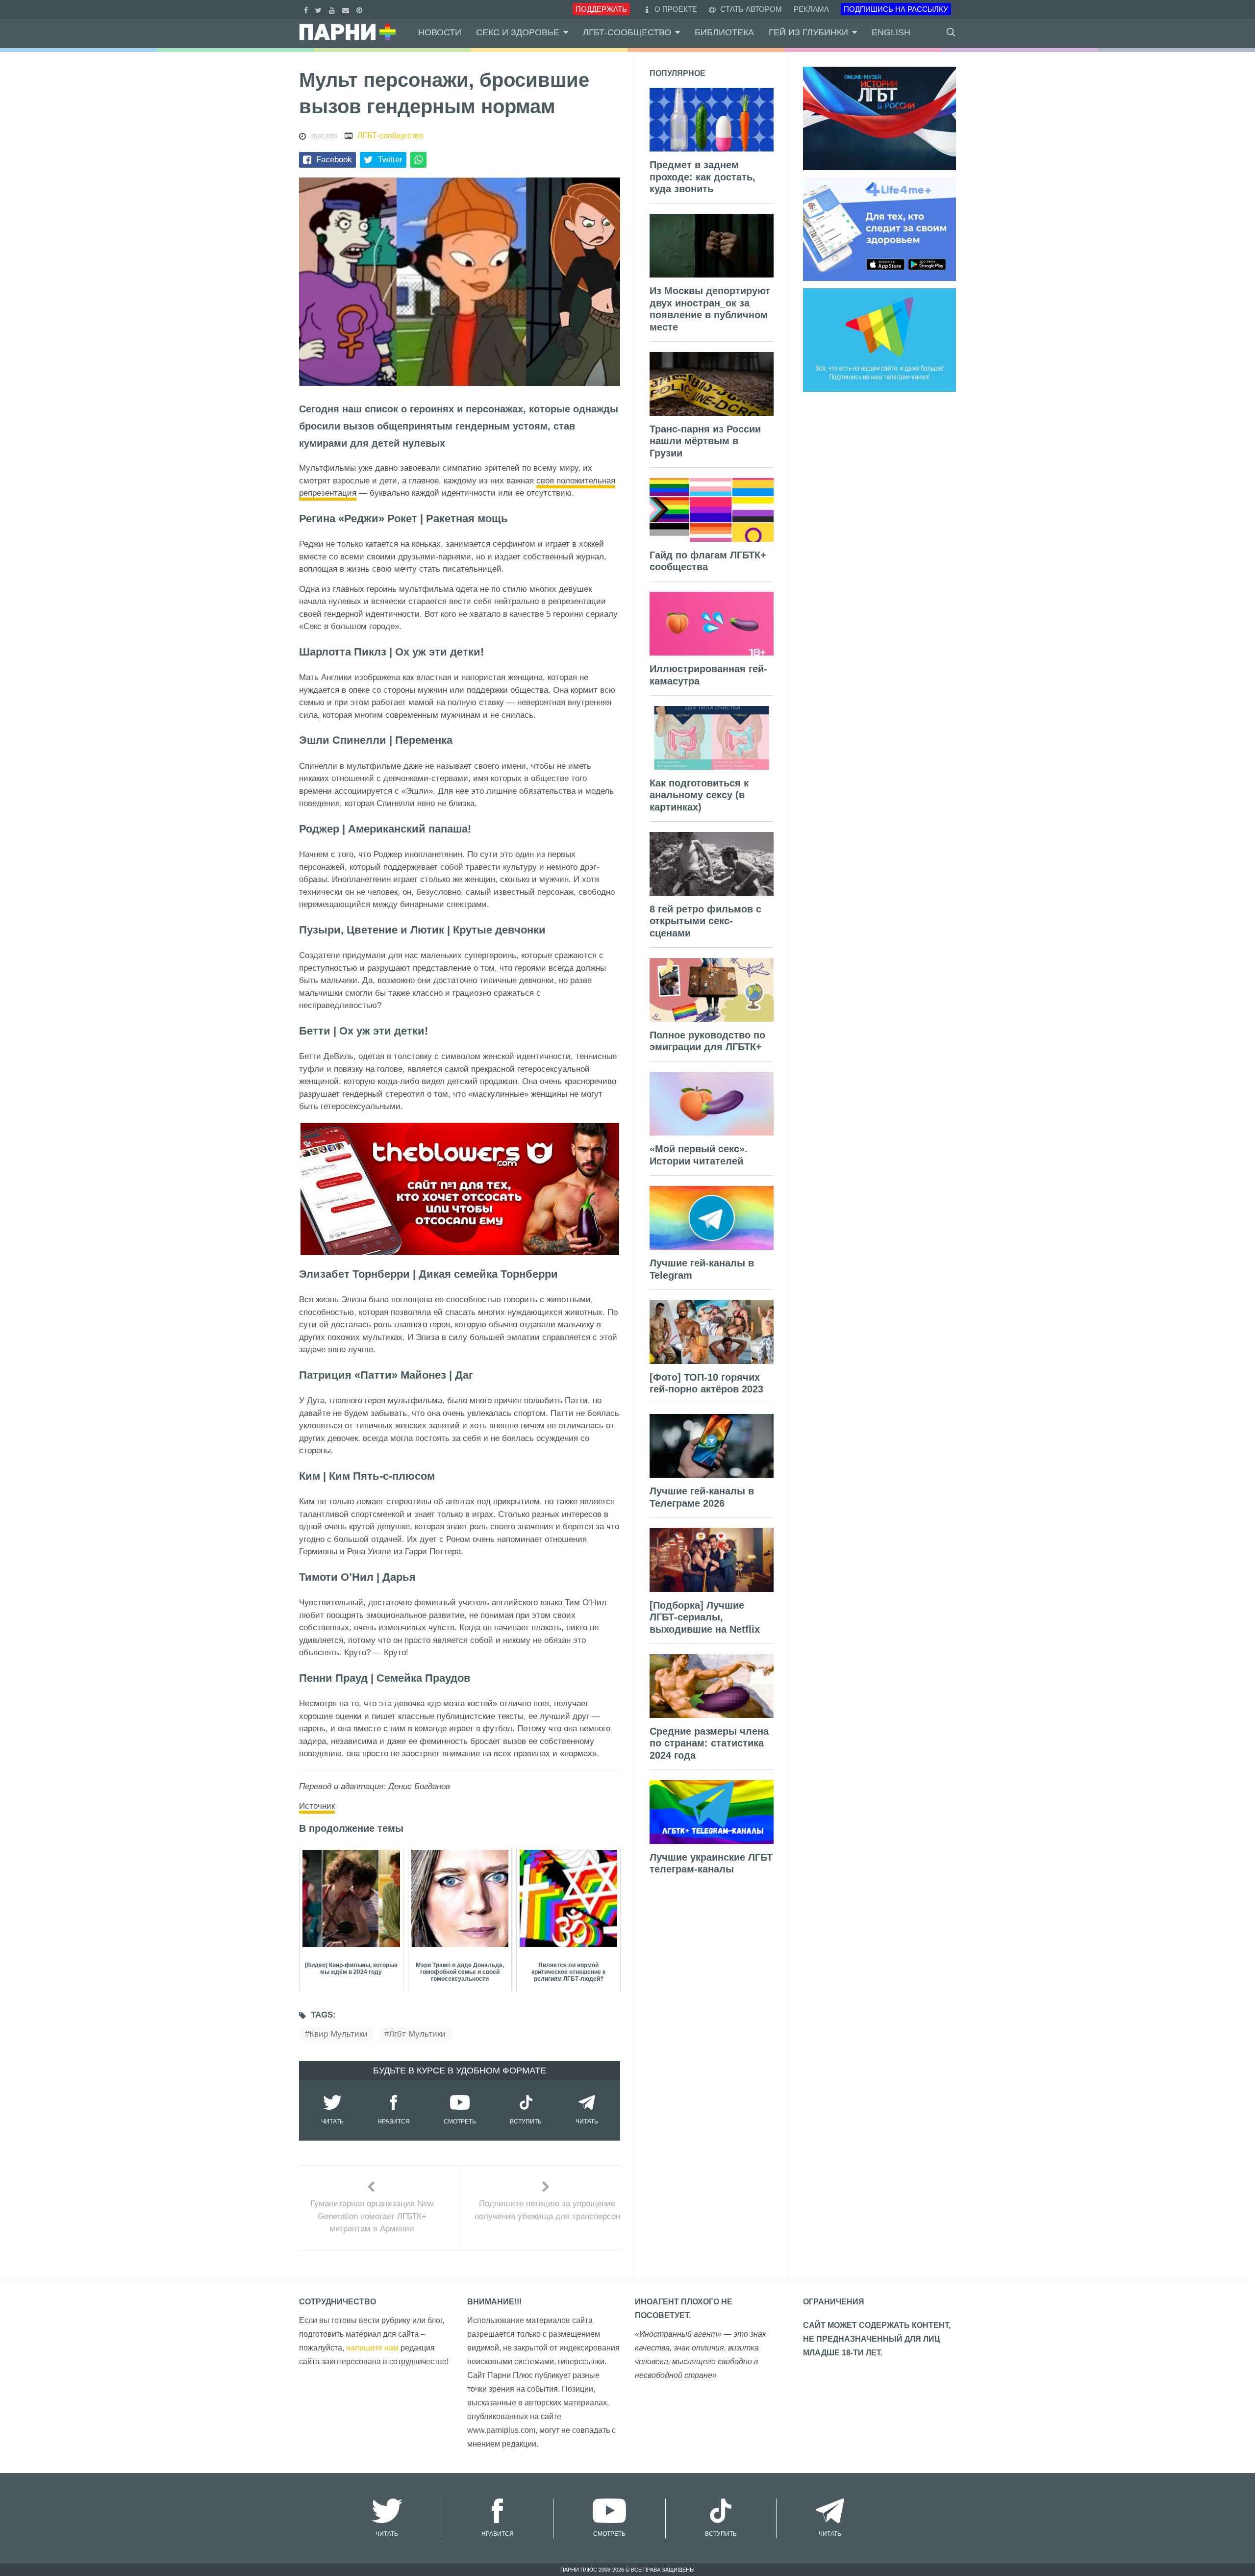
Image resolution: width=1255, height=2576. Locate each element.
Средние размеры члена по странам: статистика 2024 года (709, 1743)
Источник (317, 1806)
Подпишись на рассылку (896, 9)
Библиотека (724, 32)
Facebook (334, 160)
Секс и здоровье (518, 32)
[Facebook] (307, 9)
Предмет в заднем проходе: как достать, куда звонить (703, 177)
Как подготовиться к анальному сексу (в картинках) (699, 795)
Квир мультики (339, 2034)
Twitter (390, 160)
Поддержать (601, 9)
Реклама (811, 9)
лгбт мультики (417, 2034)
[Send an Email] (347, 9)
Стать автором (750, 9)
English (891, 32)
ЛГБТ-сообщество (627, 32)
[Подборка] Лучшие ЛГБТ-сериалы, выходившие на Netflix (705, 1617)
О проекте (676, 9)
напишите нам (372, 2348)
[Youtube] (333, 9)
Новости (440, 32)
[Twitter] (320, 9)
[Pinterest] (361, 9)
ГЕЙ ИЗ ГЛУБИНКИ (808, 32)
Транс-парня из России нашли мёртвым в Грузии (705, 441)
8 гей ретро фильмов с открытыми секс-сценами (705, 921)
